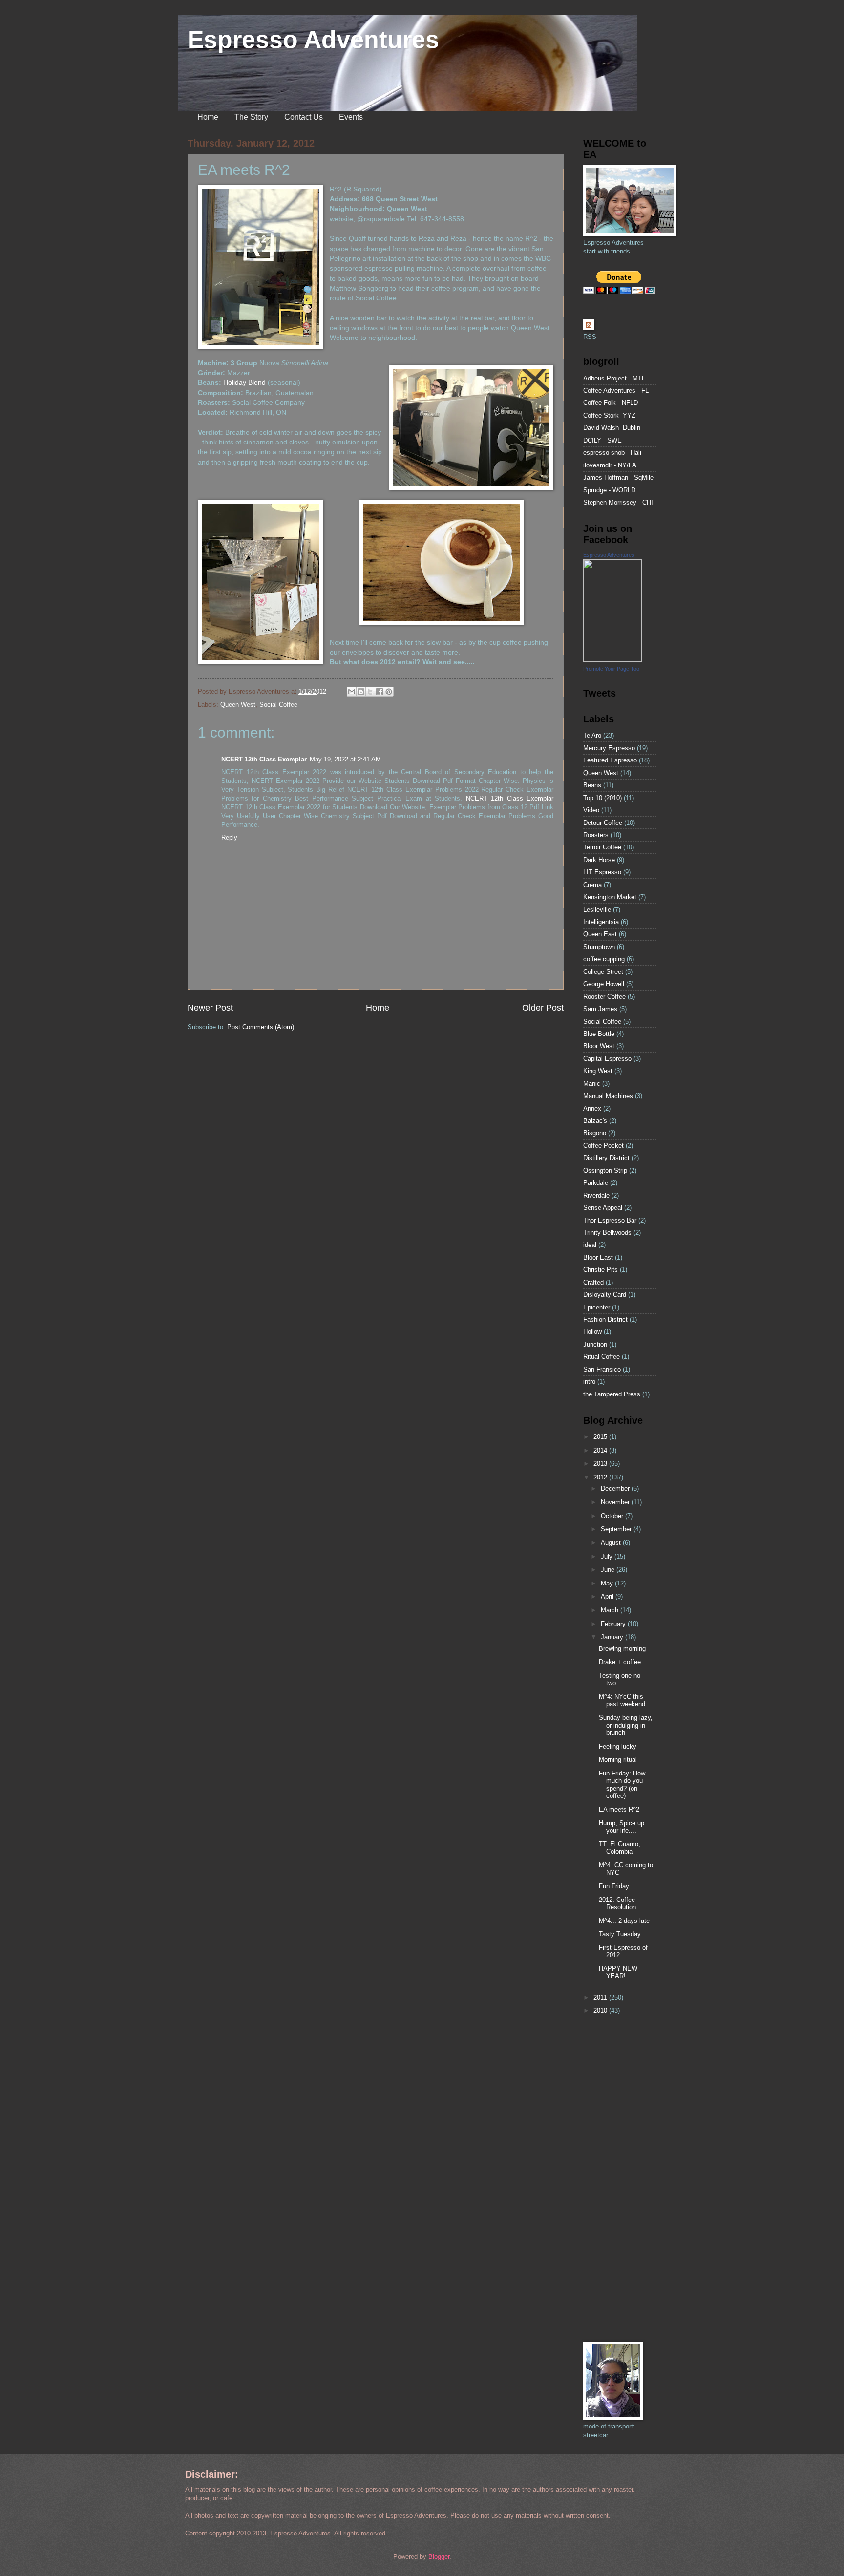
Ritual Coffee (601, 1357)
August (612, 1543)
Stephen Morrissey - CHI (618, 502)
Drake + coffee (620, 1662)
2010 (601, 2011)
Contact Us (304, 117)
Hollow (592, 1332)
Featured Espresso (610, 760)
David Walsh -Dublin (612, 428)
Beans (592, 785)
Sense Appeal (603, 1208)
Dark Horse (599, 860)
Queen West (238, 705)
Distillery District (606, 1158)
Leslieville (597, 910)
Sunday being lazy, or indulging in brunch (626, 1725)
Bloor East (598, 1257)
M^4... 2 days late (624, 1921)
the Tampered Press (612, 1394)
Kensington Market (610, 897)
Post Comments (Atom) (261, 1027)
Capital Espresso (607, 1059)
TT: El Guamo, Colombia (620, 1848)
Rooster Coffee (604, 997)
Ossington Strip (605, 1171)
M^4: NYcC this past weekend (622, 1700)
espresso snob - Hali (612, 453)
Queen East (600, 934)
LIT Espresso (602, 872)
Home (208, 117)
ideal (590, 1245)
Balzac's (595, 1121)
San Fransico (602, 1369)
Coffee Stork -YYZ (609, 415)
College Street (603, 972)
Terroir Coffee (602, 847)
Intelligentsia (601, 922)
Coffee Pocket (603, 1146)
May (608, 1583)
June (609, 1570)
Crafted (593, 1282)
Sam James (600, 1009)
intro (589, 1382)
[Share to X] (370, 692)
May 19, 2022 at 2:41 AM (345, 759)
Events (351, 117)
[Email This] (352, 692)
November (616, 1502)
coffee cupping (604, 959)
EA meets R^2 (619, 1809)
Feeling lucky (618, 1746)
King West (598, 1071)
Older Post (543, 1008)
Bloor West (599, 1046)
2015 (601, 1437)
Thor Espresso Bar (610, 1220)
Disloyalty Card (605, 1295)
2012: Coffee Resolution (617, 1903)
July (608, 1556)
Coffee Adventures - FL (616, 391)
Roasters (596, 835)
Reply (229, 837)
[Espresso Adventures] (612, 660)
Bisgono (595, 1133)
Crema (592, 885)
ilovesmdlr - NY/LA (610, 465)
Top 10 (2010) (602, 798)
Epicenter (597, 1307)
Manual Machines (608, 1096)
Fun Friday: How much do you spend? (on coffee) (622, 1784)
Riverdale (596, 1195)
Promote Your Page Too (611, 669)
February (614, 1624)
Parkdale (596, 1183)
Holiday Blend (244, 383)
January (613, 1637)
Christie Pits (601, 1270)
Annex (592, 1109)
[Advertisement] (612, 2178)
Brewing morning (622, 1649)
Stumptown (599, 947)
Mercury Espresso (609, 748)
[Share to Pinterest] (389, 692)
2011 (601, 1997)
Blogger (439, 2557)
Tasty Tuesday (620, 1934)
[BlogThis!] (361, 692)
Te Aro (592, 735)
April (608, 1596)
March (611, 1610)
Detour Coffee (603, 823)
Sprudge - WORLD (609, 490)
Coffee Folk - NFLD (611, 403)
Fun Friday (614, 1886)
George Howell (604, 984)
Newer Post (210, 1008)
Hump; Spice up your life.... (622, 1827)
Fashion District (605, 1320)
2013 (601, 1464)
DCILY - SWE (602, 440)
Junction (595, 1344)
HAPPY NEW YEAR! (618, 1972)
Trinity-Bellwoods (607, 1233)
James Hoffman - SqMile (618, 477)
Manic (592, 1084)
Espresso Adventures (313, 40)
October (613, 1516)
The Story (251, 117)
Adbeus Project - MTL (614, 378)
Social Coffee (278, 705)
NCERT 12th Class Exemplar (264, 759)
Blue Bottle (599, 1034)
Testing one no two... (620, 1679)
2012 (601, 1477)
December (616, 1489)
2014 (601, 1450)
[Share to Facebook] (380, 692)
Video (591, 810)
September (617, 1529)
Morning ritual (618, 1760)
